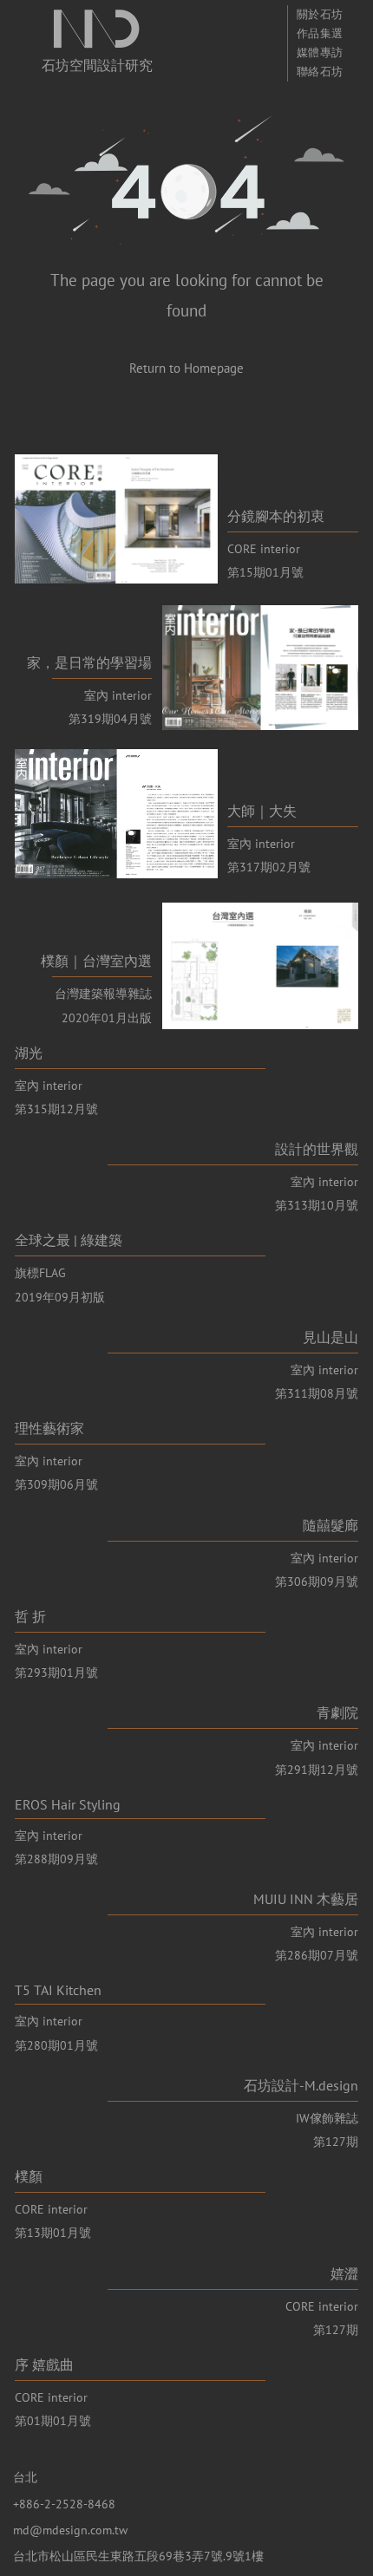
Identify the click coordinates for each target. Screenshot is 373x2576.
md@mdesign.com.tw (70, 2530)
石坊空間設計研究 (97, 65)
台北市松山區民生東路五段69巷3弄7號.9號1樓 (138, 2556)
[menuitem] (320, 15)
